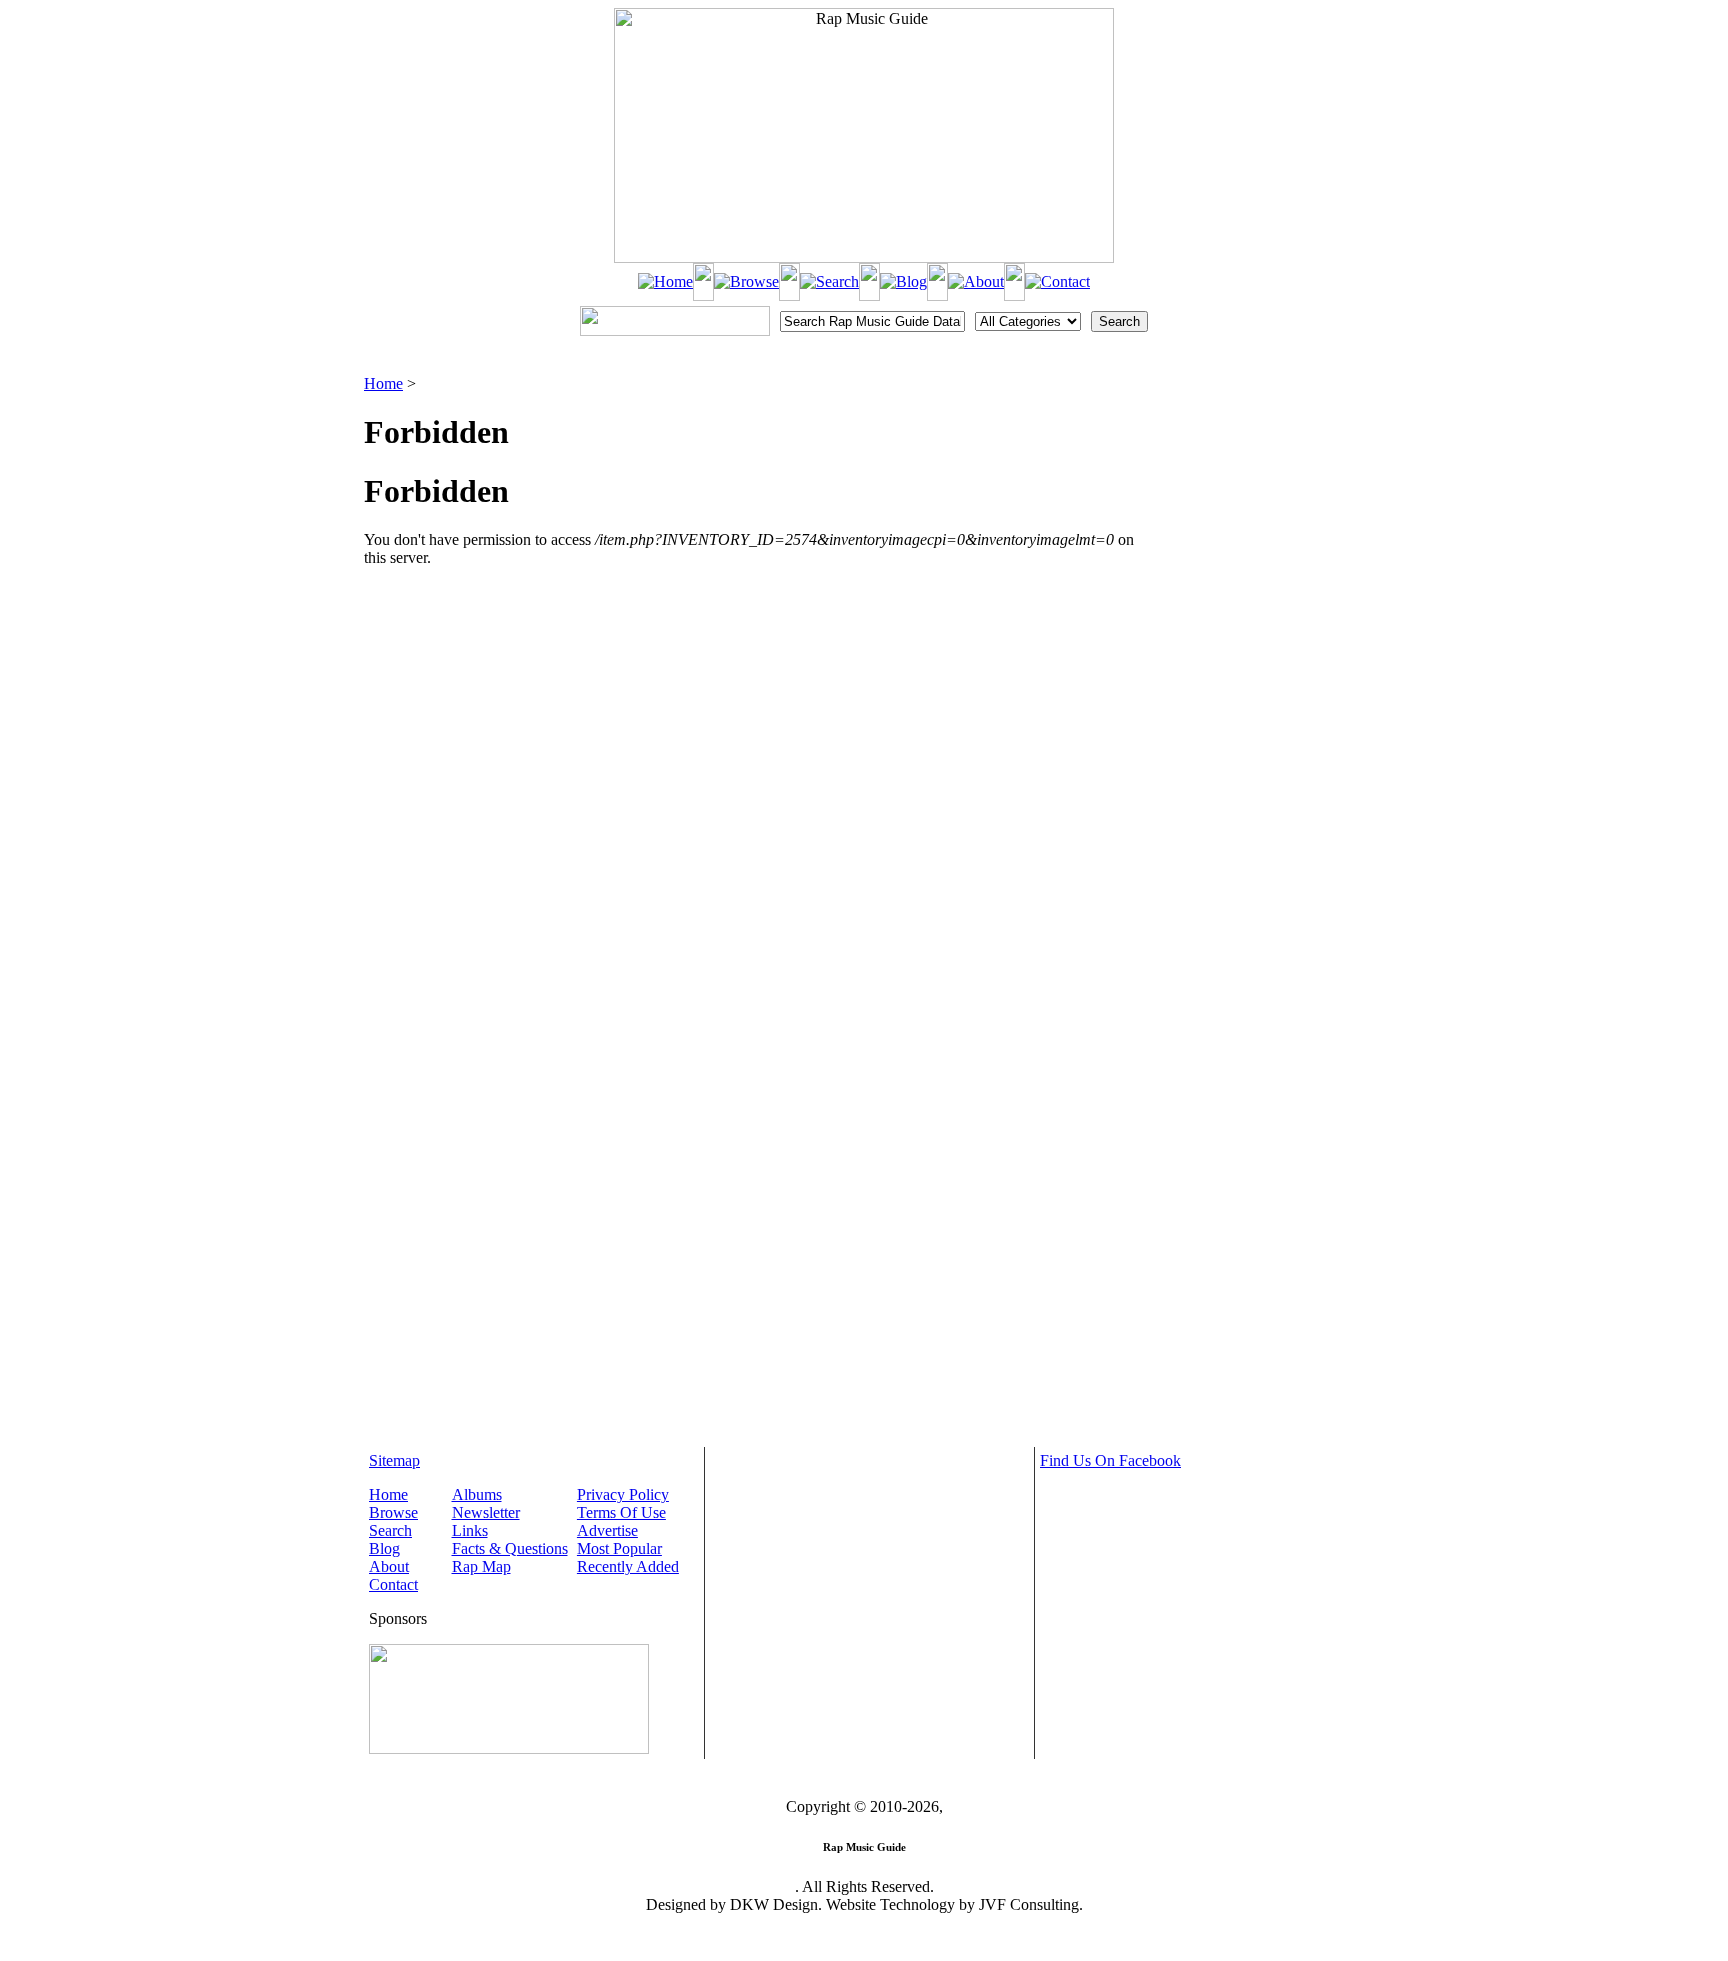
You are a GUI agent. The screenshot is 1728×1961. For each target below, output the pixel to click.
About (389, 1566)
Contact (393, 1584)
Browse (393, 1512)
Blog (384, 1548)
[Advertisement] (1260, 475)
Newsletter (486, 1512)
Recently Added (628, 1566)
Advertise (607, 1530)
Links (470, 1530)
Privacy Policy (623, 1494)
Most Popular (619, 1548)
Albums (477, 1494)
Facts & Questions (510, 1548)
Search (390, 1530)
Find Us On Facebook (1110, 1460)
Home (383, 383)
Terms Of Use (621, 1512)
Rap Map (481, 1566)
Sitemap (394, 1460)
